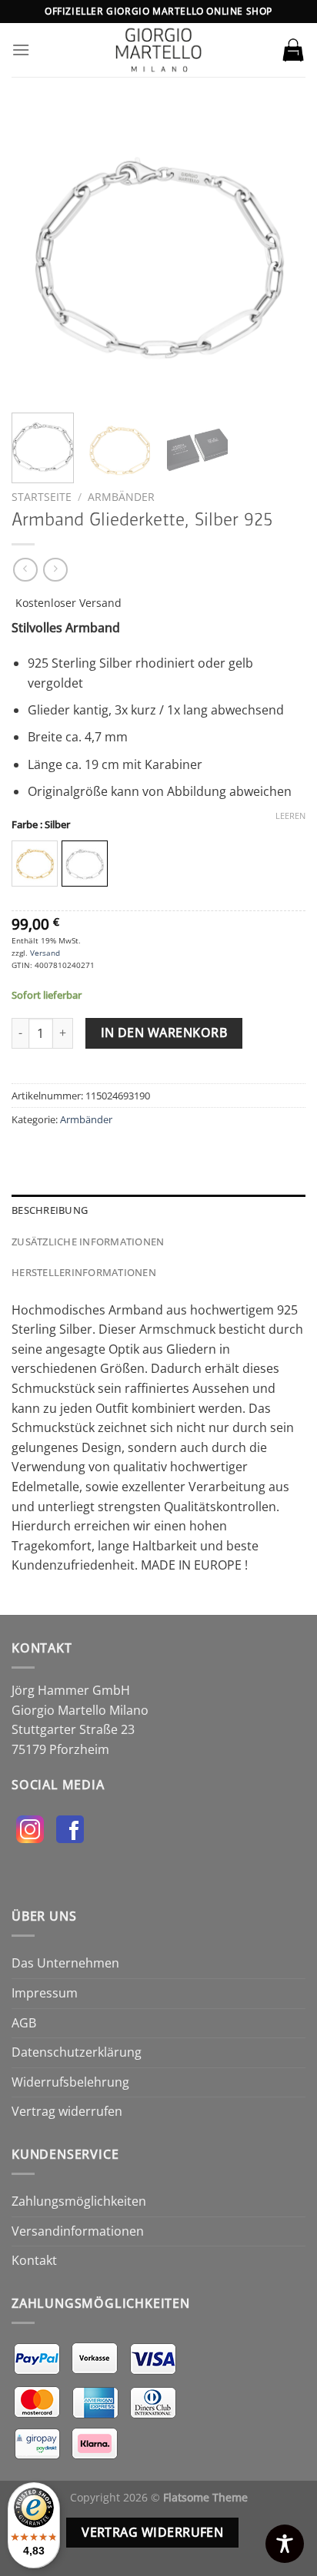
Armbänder (121, 497)
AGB (24, 2023)
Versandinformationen (78, 2231)
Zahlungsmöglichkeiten (79, 2201)
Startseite (42, 497)
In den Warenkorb (164, 1033)
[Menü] (21, 50)
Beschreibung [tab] (50, 1210)
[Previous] (37, 254)
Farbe (41, 825)
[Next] (280, 254)
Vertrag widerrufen (67, 2111)
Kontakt (34, 2260)
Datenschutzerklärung (77, 2052)
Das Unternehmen (65, 1963)
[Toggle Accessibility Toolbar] (285, 2544)
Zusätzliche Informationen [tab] (88, 1242)
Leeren (290, 816)
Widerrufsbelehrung (70, 2082)
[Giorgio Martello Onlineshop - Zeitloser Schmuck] (158, 50)
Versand (45, 953)
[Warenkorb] (293, 50)
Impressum (45, 1993)
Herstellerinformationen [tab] (84, 1272)
